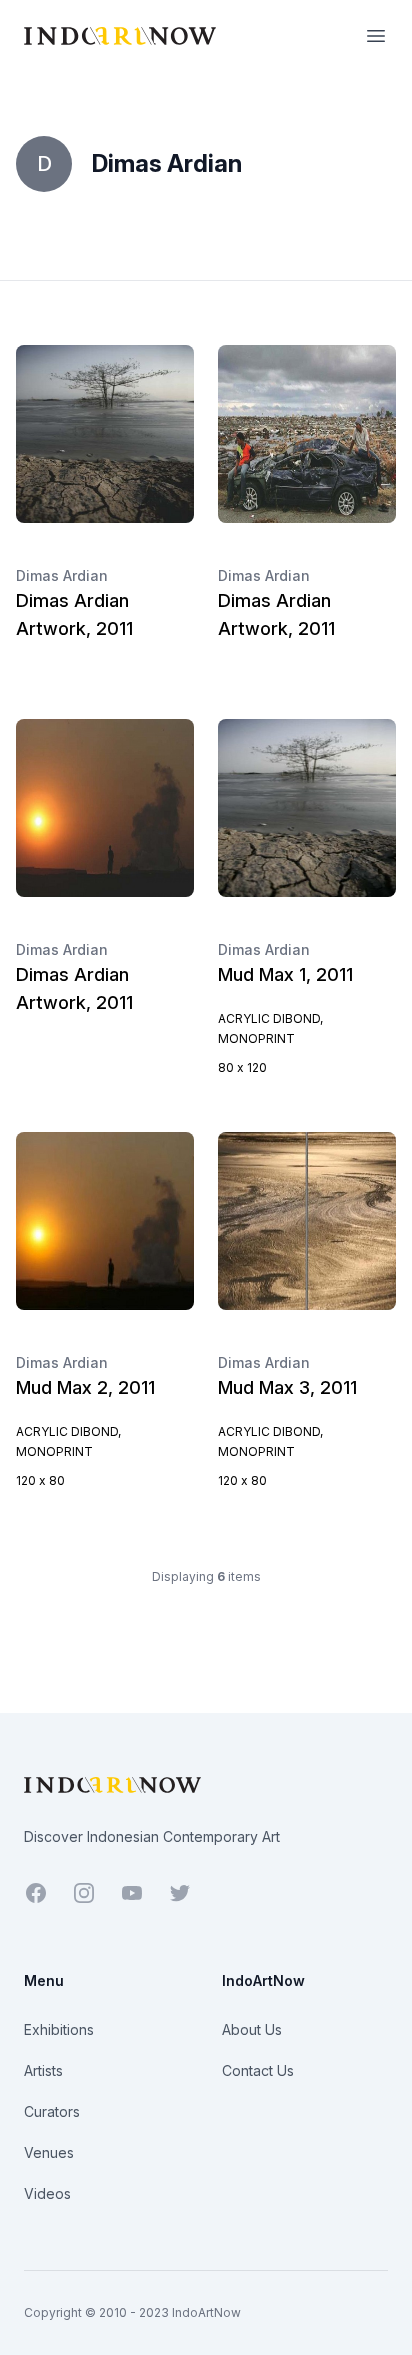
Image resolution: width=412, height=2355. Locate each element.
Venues (49, 2152)
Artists (43, 2070)
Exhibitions (59, 2029)
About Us (252, 2029)
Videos (47, 2193)
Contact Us (258, 2070)
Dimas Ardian (62, 575)
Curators (52, 2111)
